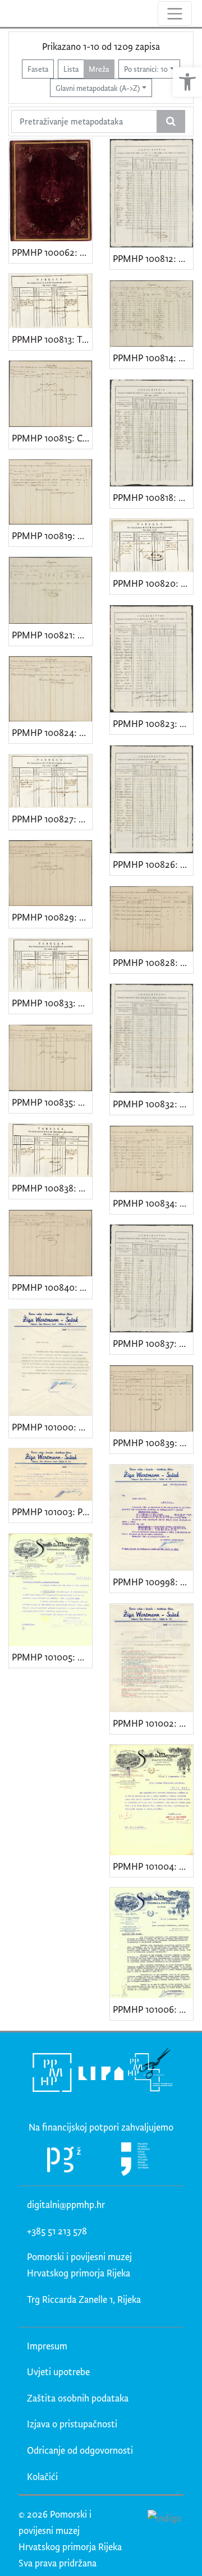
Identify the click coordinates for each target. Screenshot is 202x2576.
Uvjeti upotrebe (58, 2372)
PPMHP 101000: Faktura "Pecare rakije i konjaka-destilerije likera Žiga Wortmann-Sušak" (52, 1427)
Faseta (38, 69)
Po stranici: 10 (146, 69)
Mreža (99, 69)
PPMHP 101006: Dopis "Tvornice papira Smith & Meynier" (153, 2009)
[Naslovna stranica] (10, 13)
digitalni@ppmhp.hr (66, 2204)
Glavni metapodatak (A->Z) (98, 88)
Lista (71, 69)
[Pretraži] (171, 122)
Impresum (47, 2346)
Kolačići (42, 2476)
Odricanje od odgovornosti (80, 2450)
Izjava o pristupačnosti (72, 2424)
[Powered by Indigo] (165, 2517)
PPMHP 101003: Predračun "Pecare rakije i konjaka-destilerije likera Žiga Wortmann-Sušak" (52, 1512)
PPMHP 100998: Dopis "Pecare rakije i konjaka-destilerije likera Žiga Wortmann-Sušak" (153, 1582)
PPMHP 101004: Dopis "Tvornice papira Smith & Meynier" (153, 1866)
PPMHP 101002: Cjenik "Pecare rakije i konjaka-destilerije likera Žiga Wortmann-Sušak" (153, 1723)
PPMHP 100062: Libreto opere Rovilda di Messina (52, 252)
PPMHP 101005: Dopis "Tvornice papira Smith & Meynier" (52, 1657)
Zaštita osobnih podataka (78, 2398)
